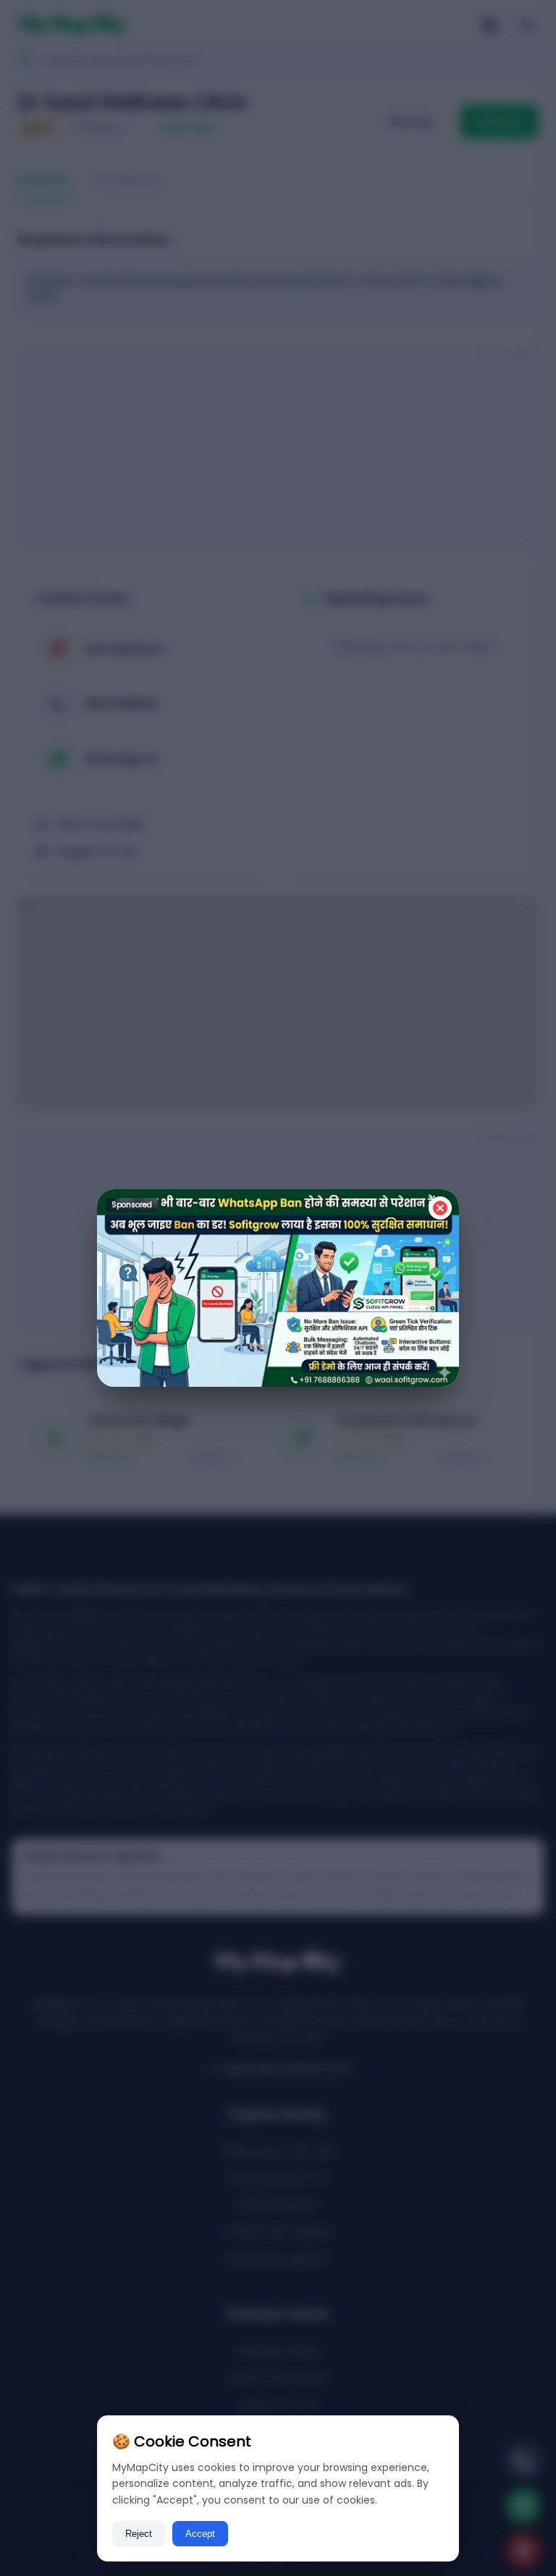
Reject (139, 2534)
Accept (200, 2534)
